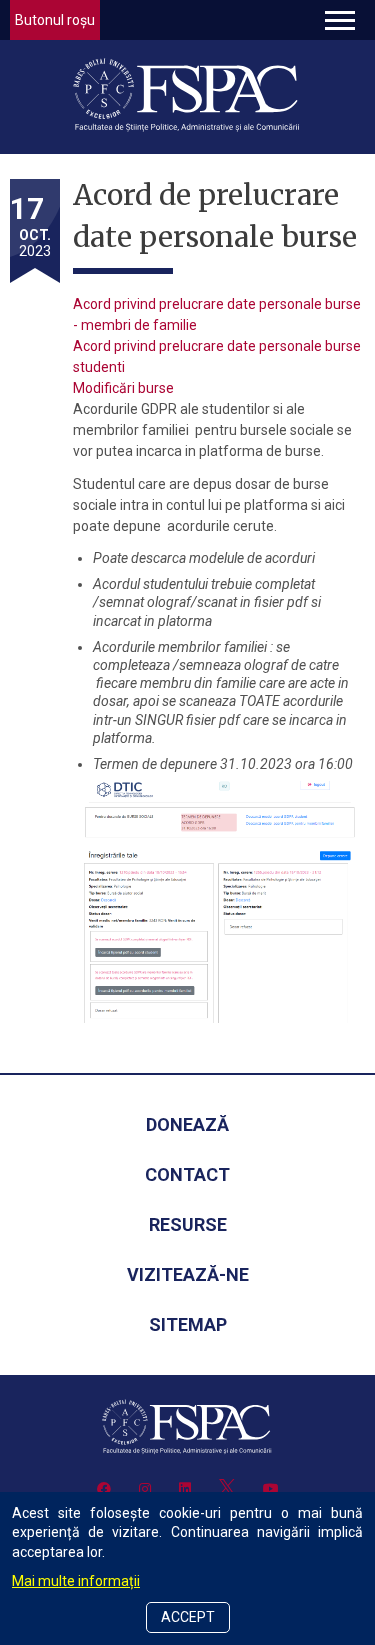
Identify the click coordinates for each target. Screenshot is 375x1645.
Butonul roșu (55, 20)
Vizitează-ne (188, 1274)
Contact (187, 1174)
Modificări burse (123, 388)
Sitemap (188, 1324)
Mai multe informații (76, 1581)
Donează (187, 1124)
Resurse (188, 1224)
